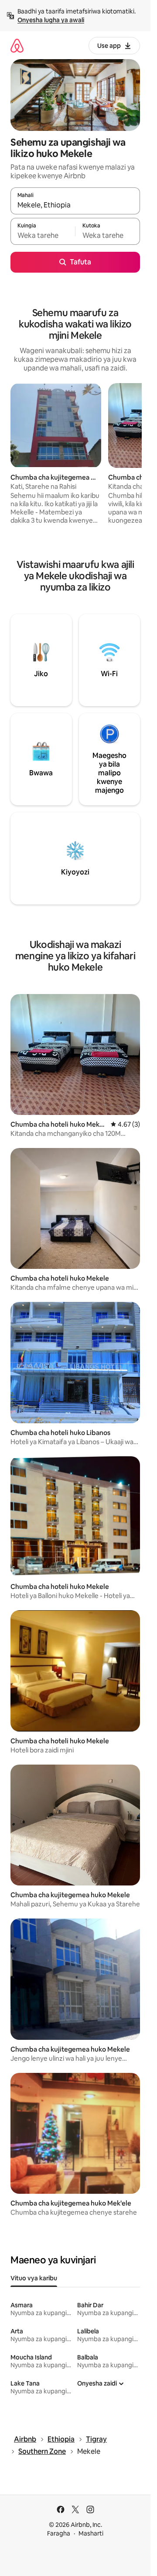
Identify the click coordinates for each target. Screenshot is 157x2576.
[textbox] (43, 235)
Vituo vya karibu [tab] (34, 2278)
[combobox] (75, 205)
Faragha (59, 2533)
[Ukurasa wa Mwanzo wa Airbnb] (17, 45)
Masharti (91, 2533)
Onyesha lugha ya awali (51, 20)
